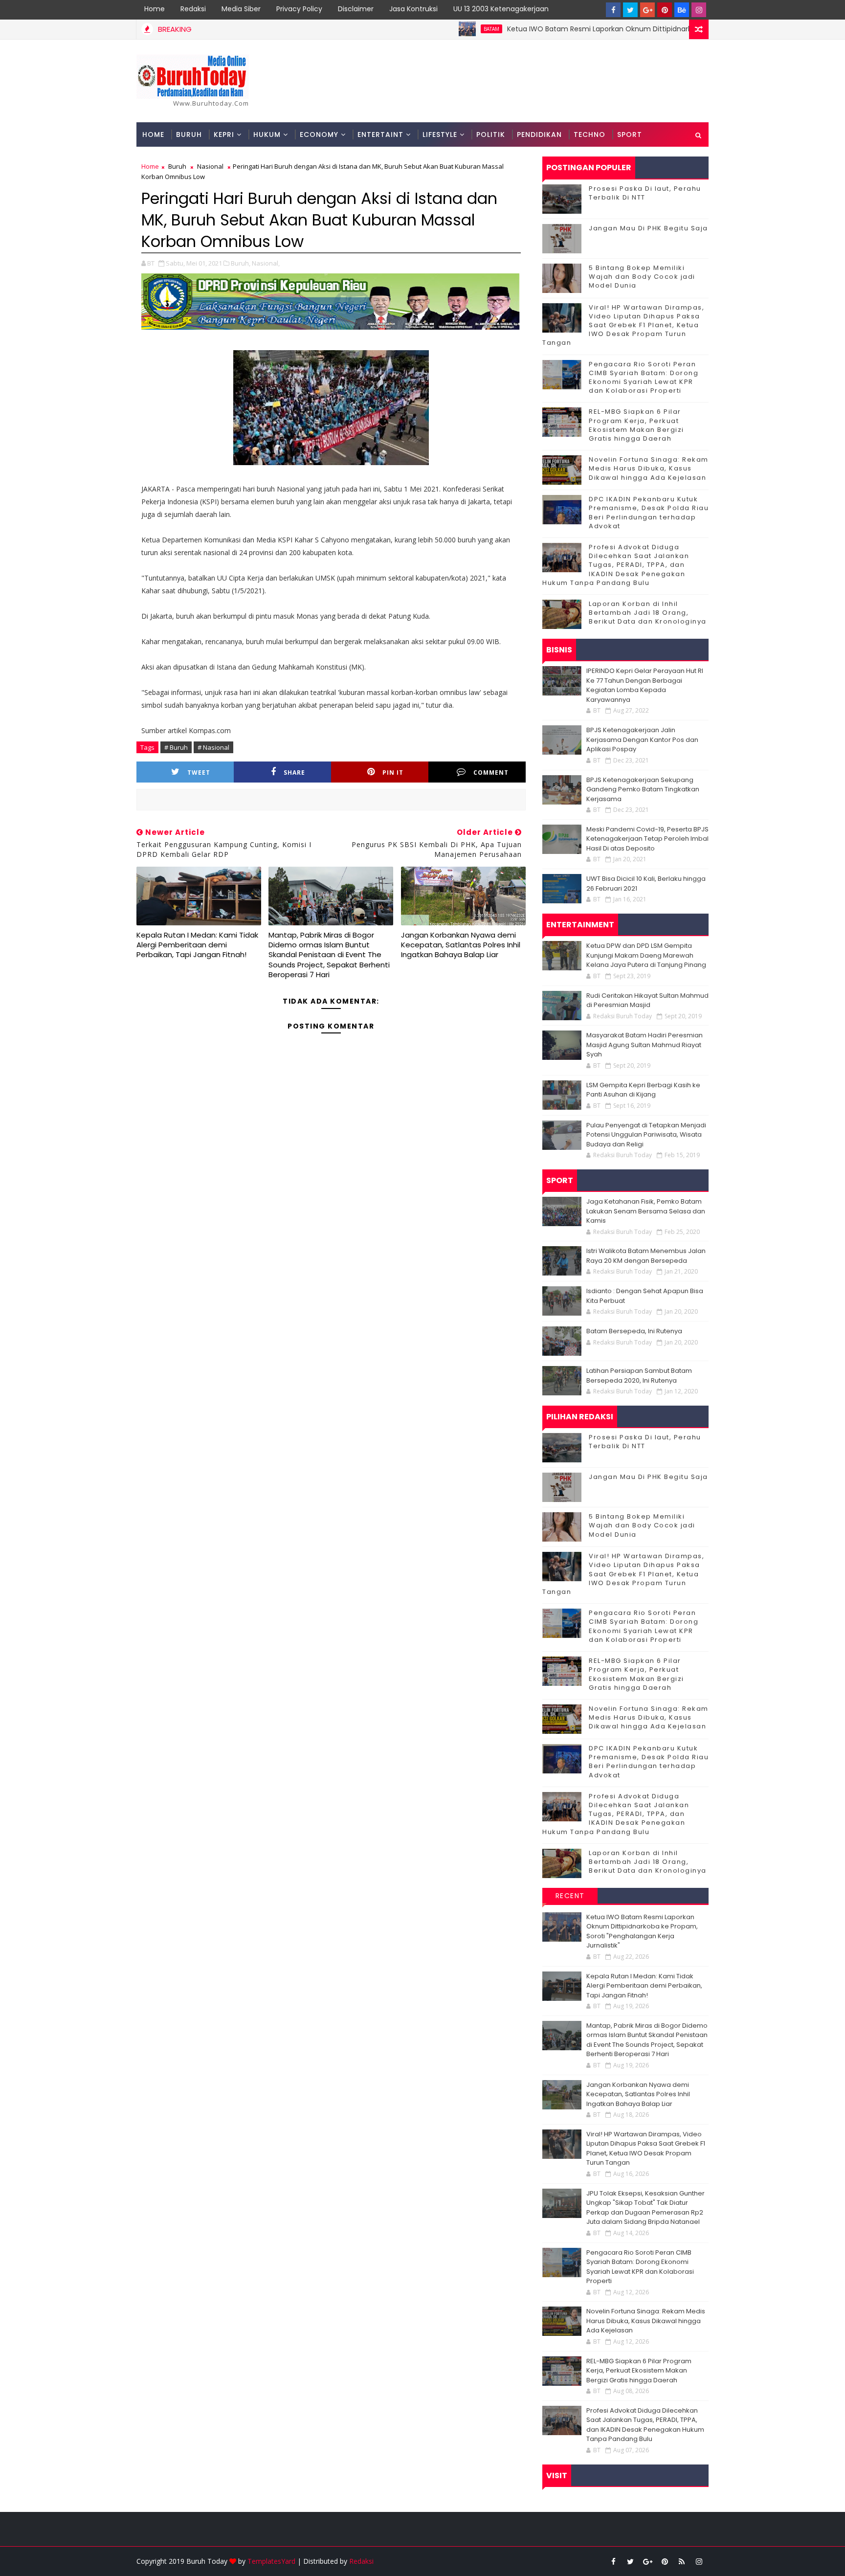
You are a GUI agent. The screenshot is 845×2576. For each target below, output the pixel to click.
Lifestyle (440, 134)
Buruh (189, 134)
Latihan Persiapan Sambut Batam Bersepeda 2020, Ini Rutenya (639, 1376)
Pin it (393, 773)
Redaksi (193, 9)
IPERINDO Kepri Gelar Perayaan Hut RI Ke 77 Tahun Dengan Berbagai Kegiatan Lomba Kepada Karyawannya (645, 685)
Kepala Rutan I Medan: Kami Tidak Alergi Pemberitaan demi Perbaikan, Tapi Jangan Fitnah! (197, 945)
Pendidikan (539, 134)
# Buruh (176, 747)
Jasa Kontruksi (413, 9)
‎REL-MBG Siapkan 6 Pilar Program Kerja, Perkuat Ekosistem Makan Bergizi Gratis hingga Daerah (636, 425)
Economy (319, 134)
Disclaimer (356, 9)
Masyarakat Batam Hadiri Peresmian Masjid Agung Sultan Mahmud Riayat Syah (645, 1045)
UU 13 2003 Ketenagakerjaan (501, 9)
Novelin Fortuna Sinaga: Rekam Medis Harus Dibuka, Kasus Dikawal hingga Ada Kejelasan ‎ (649, 468)
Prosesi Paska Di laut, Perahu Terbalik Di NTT (645, 193)
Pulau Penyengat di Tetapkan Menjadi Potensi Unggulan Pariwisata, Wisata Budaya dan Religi (646, 1135)
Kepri (224, 134)
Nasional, (266, 263)
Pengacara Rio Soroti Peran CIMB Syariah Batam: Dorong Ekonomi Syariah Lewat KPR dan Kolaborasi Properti (644, 378)
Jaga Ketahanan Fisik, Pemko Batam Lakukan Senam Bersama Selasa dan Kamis (646, 1211)
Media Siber (241, 9)
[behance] (682, 10)
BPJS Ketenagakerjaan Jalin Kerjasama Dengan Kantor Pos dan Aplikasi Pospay (642, 739)
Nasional (210, 166)
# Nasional (213, 747)
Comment (491, 773)
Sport (630, 134)
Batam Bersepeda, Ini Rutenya (634, 1331)
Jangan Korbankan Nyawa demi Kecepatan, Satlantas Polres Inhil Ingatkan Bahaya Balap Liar (461, 945)
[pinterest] (665, 10)
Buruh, (241, 263)
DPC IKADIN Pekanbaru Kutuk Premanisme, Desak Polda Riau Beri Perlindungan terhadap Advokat (649, 513)
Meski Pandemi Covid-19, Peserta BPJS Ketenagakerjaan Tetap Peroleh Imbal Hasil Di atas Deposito (647, 839)
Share (294, 773)
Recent (570, 1896)
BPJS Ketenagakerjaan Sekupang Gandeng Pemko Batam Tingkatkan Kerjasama (643, 789)
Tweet (199, 773)
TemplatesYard (271, 2561)
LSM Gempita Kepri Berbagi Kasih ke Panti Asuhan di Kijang (643, 1090)
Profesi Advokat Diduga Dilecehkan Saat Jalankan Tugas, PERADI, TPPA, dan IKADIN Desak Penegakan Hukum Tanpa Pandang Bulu (616, 565)
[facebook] (613, 10)
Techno (589, 134)
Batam (430, 29)
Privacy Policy (299, 9)
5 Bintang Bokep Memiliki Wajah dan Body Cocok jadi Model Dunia (642, 277)
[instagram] (699, 10)
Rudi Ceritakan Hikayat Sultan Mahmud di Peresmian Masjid (647, 1000)
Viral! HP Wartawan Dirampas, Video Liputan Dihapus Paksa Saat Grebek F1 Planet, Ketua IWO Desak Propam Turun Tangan (623, 325)
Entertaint (380, 134)
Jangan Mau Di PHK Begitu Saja (648, 228)
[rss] (682, 2561)
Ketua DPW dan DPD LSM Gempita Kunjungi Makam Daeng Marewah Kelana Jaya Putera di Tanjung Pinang (646, 955)
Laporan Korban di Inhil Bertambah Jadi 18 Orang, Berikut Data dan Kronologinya (648, 613)
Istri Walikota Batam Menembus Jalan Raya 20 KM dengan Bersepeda (646, 1256)
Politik (491, 134)
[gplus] (647, 10)
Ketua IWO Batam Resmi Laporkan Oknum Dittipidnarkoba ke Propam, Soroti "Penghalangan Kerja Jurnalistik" (631, 29)
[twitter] (630, 10)
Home (155, 9)
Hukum (267, 134)
